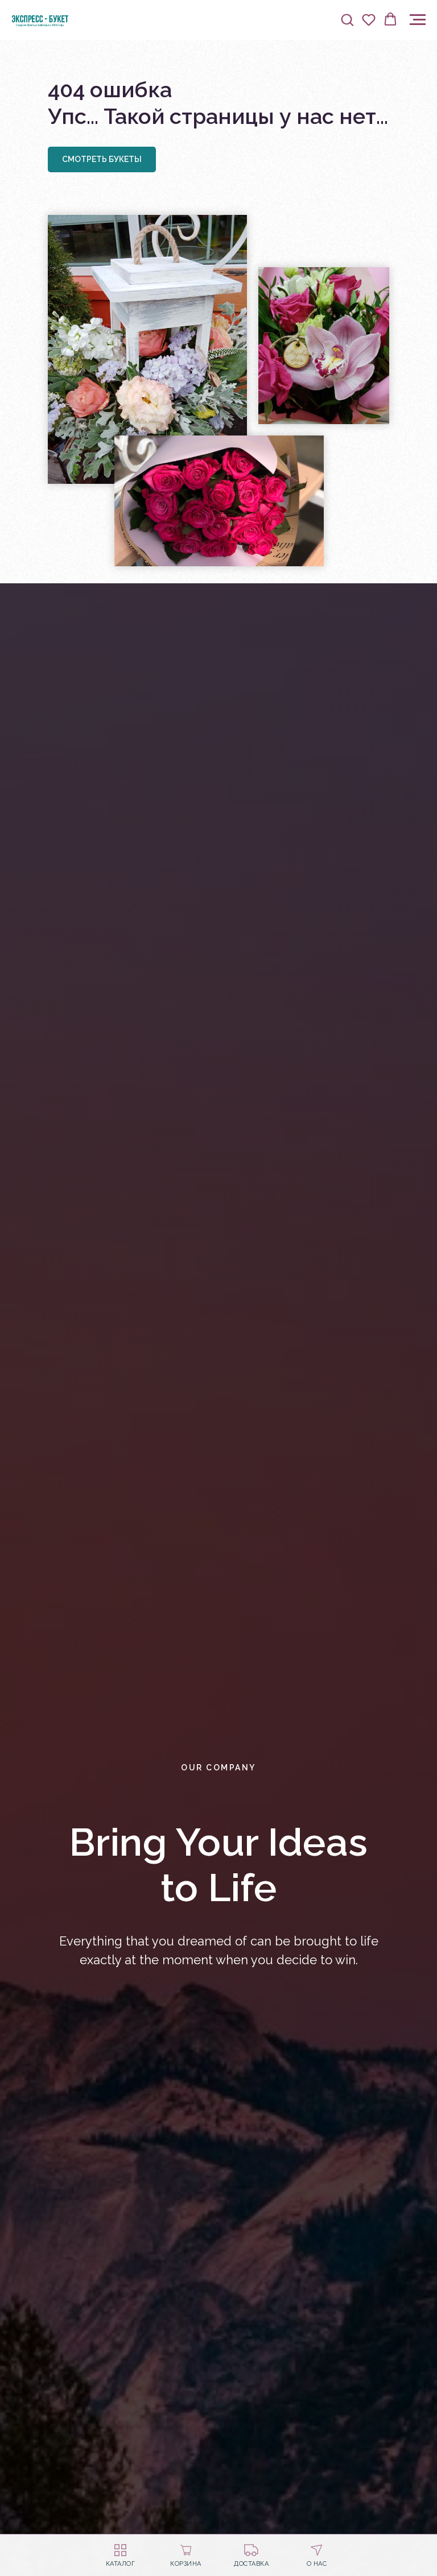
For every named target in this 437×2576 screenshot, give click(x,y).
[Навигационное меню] (418, 20)
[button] (347, 19)
